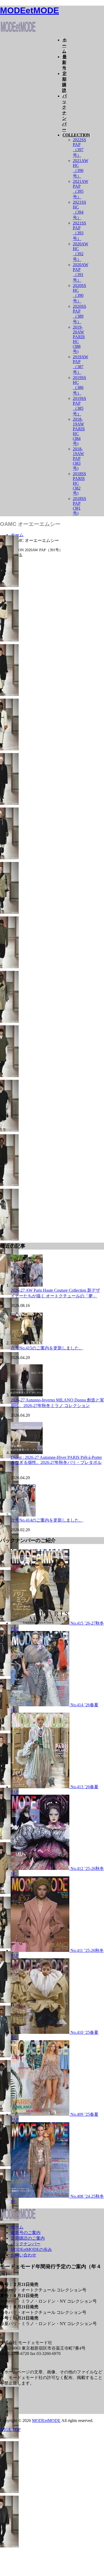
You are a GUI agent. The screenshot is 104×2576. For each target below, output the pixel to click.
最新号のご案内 (26, 2233)
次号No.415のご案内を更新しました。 (47, 1348)
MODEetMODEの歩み (31, 2249)
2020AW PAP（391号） (81, 272)
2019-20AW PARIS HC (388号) (79, 339)
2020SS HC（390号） (79, 293)
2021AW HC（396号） (81, 168)
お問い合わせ (23, 2255)
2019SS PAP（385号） (79, 406)
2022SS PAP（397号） (79, 147)
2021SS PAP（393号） (79, 231)
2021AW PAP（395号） (81, 189)
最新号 (64, 62)
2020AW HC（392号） (81, 252)
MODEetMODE (29, 10)
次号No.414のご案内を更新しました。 (47, 1520)
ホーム (64, 46)
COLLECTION (76, 135)
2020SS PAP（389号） (79, 314)
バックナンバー (64, 113)
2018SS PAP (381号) (79, 506)
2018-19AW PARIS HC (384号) (79, 431)
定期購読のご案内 (28, 2238)
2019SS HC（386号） (79, 385)
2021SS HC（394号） (79, 210)
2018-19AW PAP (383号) (78, 459)
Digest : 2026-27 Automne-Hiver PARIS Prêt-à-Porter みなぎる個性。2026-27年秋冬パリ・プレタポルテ (56, 1463)
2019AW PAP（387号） (81, 365)
